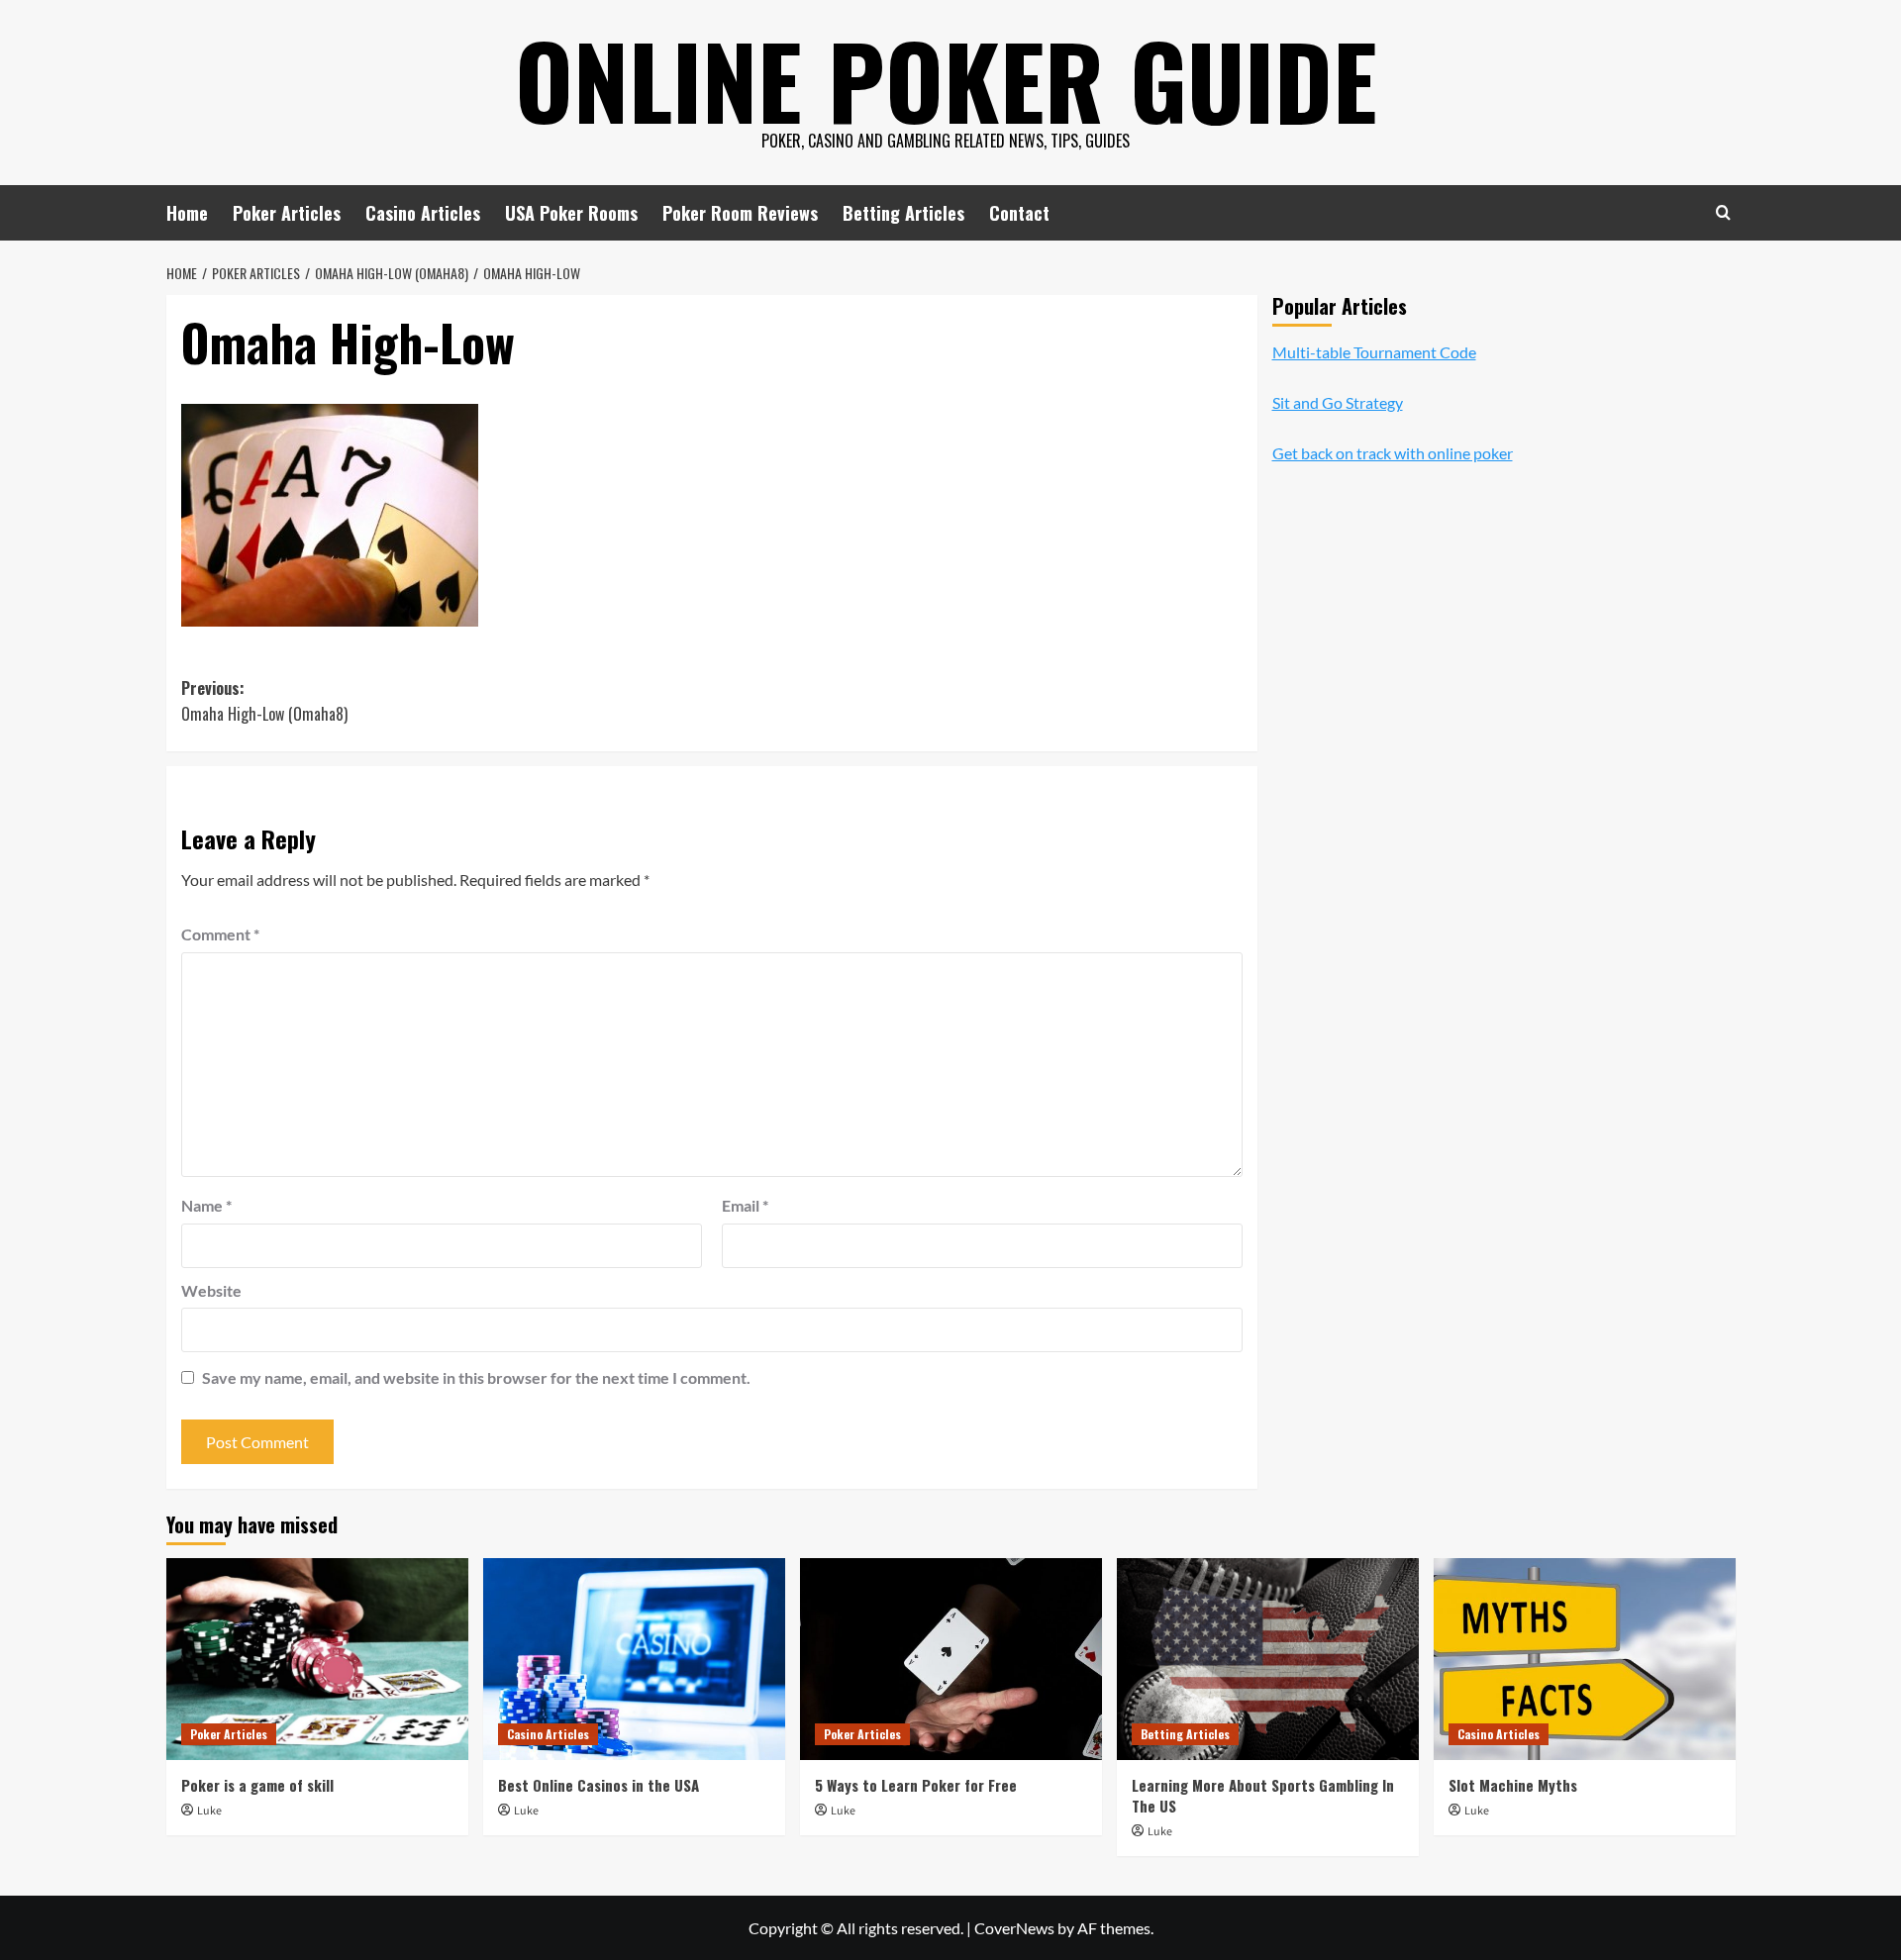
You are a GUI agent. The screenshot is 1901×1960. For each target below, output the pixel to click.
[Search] (1723, 212)
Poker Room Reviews (740, 213)
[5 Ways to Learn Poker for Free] (951, 1659)
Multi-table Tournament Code (1374, 352)
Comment (220, 934)
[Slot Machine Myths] (1585, 1659)
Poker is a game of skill (257, 1785)
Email (745, 1205)
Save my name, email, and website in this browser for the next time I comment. (476, 1377)
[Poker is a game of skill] (317, 1659)
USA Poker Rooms (571, 213)
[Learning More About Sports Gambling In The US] (1268, 1659)
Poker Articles (287, 213)
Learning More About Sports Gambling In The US (1263, 1795)
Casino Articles (423, 213)
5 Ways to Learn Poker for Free (916, 1785)
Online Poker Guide (946, 79)
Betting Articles (903, 213)
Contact (1019, 213)
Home (187, 213)
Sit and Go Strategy (1338, 402)
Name (206, 1205)
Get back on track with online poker (1393, 454)
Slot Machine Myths (1513, 1785)
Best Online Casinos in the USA (599, 1785)
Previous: (264, 701)
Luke (209, 1811)
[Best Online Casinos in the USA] (634, 1659)
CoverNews (1014, 1928)
